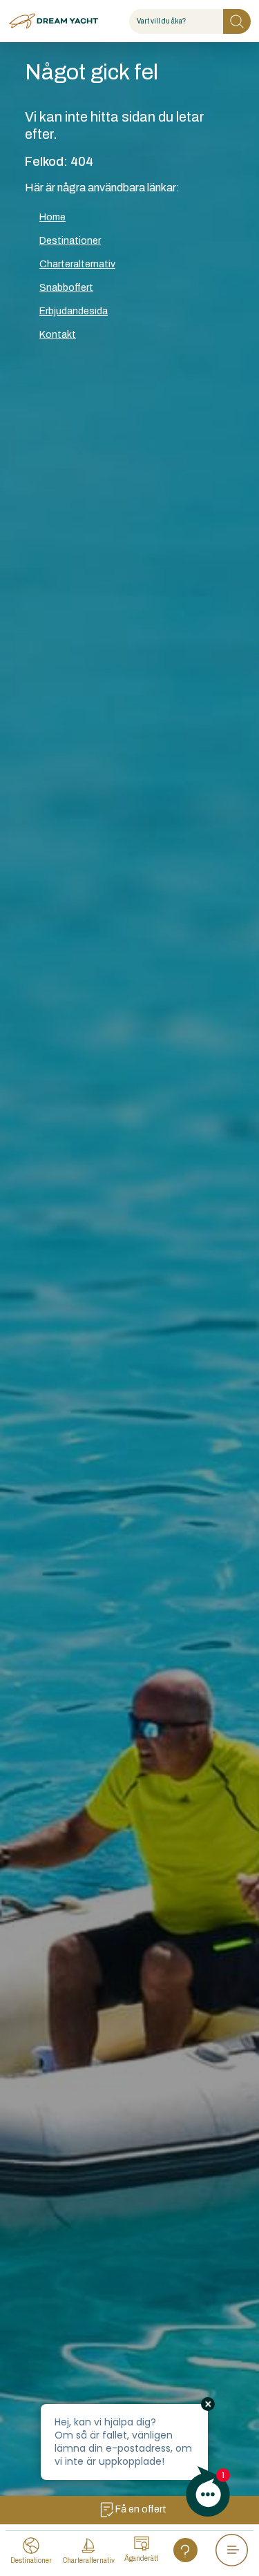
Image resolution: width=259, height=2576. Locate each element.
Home (52, 217)
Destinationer (70, 241)
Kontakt (58, 335)
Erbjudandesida (74, 311)
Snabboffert (66, 288)
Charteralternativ (77, 264)
